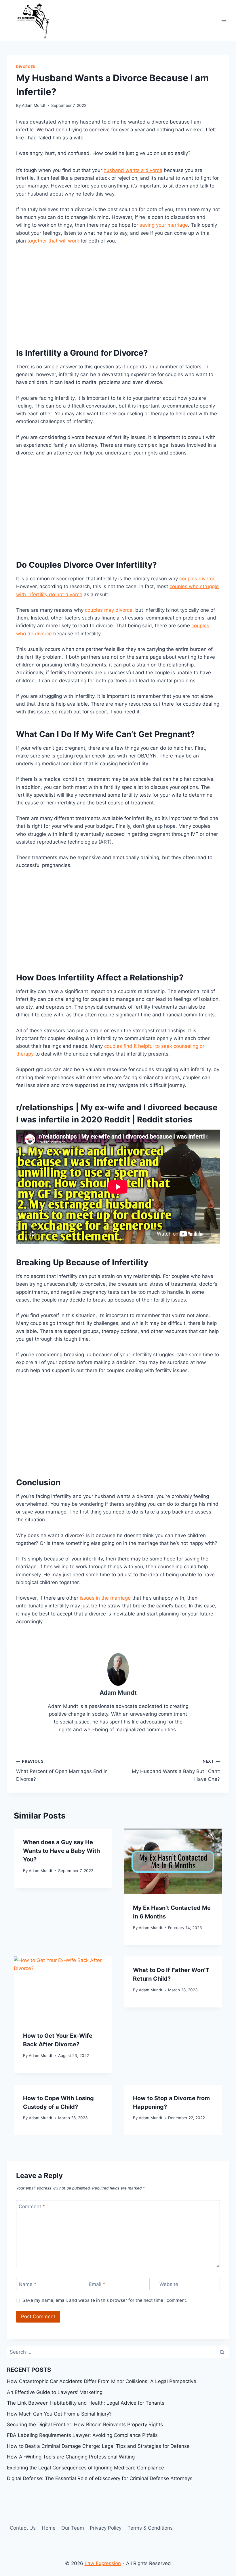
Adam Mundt (34, 105)
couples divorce (197, 579)
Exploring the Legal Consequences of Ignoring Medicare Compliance (85, 2468)
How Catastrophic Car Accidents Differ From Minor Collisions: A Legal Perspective (102, 2381)
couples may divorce (109, 610)
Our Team (73, 2528)
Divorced (26, 67)
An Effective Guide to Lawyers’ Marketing (55, 2392)
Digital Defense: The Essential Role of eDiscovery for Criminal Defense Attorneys (100, 2478)
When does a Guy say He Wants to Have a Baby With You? (61, 1851)
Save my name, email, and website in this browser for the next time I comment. (105, 2300)
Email (97, 2284)
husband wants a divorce (133, 170)
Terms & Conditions (150, 2528)
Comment (32, 2206)
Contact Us (23, 2528)
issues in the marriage (105, 1598)
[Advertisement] (118, 294)
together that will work (53, 241)
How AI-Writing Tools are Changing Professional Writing (71, 2457)
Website (169, 2284)
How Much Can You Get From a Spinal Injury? (59, 2414)
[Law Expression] (36, 20)
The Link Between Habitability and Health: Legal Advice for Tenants (86, 2403)
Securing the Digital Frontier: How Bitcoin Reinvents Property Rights (85, 2425)
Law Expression (103, 2563)
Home (49, 2528)
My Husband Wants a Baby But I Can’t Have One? (176, 1770)
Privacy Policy (106, 2528)
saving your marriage (164, 225)
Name (28, 2284)
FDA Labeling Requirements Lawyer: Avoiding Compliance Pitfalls (82, 2435)
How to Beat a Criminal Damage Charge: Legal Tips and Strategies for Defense (98, 2446)
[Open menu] (224, 20)
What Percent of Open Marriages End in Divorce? (62, 1770)
